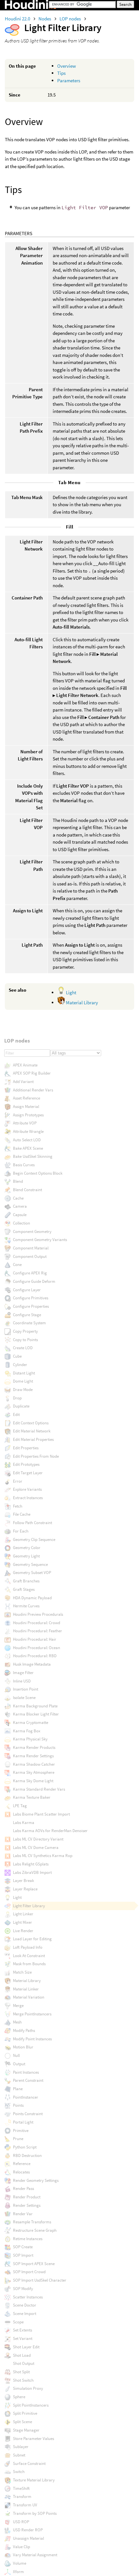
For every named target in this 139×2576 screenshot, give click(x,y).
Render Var (23, 2214)
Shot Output (24, 2363)
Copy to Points (25, 1340)
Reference (22, 2164)
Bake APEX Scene (28, 1148)
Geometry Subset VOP (32, 1573)
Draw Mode (23, 1390)
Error (18, 1481)
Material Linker (26, 1989)
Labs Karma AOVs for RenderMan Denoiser (50, 1831)
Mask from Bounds (29, 1964)
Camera (20, 1206)
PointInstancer (26, 2097)
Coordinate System (29, 1323)
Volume (20, 2563)
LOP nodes (71, 19)
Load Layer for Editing (32, 1939)
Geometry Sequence (30, 1564)
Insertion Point (26, 1689)
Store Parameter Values (33, 2439)
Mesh (17, 2022)
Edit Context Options (31, 1423)
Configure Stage (27, 1315)
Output (19, 2064)
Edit (16, 1414)
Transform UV (25, 2505)
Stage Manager (26, 2430)
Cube (17, 1356)
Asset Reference (27, 1098)
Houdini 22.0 (18, 19)
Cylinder (20, 1365)
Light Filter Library (29, 1906)
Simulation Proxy (28, 2388)
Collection (21, 1223)
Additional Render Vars (33, 1090)
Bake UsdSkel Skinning (33, 1156)
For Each (21, 1531)
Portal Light (23, 2122)
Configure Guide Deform (34, 1281)
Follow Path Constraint (32, 1523)
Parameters (69, 80)
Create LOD (23, 1348)
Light (71, 992)
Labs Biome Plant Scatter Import (41, 1814)
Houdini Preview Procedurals (38, 1614)
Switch (19, 2472)
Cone (17, 1265)
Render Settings (27, 2205)
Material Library (81, 1003)
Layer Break (23, 1881)
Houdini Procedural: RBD (35, 1656)
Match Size (22, 1972)
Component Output (30, 1256)
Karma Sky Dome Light (33, 1781)
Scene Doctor (25, 2305)
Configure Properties (31, 1306)
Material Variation (29, 1997)
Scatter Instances (28, 2297)
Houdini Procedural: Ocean (37, 1648)
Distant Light (24, 1373)
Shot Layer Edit (26, 2347)
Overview (67, 66)
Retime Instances (28, 2239)
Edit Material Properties (33, 1439)
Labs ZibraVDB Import (32, 1872)
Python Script (25, 2147)
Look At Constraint (29, 1956)
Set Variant (23, 2338)
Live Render (23, 1931)
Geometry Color (27, 1548)
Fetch (18, 1506)
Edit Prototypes (26, 1464)
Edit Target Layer (28, 1473)
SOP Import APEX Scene (34, 2264)
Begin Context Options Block (38, 1173)
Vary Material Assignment (35, 2555)
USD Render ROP (28, 2530)
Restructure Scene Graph (35, 2230)
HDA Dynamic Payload (32, 1598)
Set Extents (22, 2330)
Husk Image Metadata (32, 1664)
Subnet (19, 2455)
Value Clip (21, 2547)
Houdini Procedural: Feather (37, 1631)
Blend (18, 1181)
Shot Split (21, 2372)
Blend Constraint (27, 1190)
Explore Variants (27, 1489)
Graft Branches (26, 1581)
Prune (18, 2139)
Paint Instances (26, 2072)
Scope (18, 2322)
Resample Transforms (32, 2222)
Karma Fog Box (27, 1731)
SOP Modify (23, 2289)
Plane (18, 2089)
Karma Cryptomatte (31, 1722)
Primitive (21, 2131)
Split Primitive (25, 2413)
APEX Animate (25, 1065)
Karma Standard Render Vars (39, 1789)
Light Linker (23, 1914)
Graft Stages (24, 1589)
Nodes (45, 19)
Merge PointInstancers (32, 2014)
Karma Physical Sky (30, 1739)
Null (16, 2055)
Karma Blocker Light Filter (36, 1714)
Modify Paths (24, 2030)
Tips (61, 73)
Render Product (27, 2197)
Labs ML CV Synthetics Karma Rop (43, 1856)
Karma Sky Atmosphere (34, 1772)
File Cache (22, 1514)
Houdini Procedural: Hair (35, 1639)
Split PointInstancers (31, 2405)
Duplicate (21, 1406)
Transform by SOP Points (35, 2513)
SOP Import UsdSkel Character (40, 2280)
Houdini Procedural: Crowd (37, 1623)
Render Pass (23, 2188)
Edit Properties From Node (36, 1456)
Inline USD (22, 1681)
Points (18, 2105)
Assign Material (26, 1106)
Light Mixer (22, 1922)
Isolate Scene (24, 1698)
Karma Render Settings (33, 1756)
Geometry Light (26, 1556)
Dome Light (23, 1381)
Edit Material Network (32, 1431)
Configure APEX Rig (30, 1273)
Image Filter (23, 1673)
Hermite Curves (26, 1606)
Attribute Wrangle (28, 1131)
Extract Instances (28, 1498)
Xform (18, 2572)
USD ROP (21, 2522)
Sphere (19, 2397)
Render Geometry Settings (36, 2180)
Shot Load (22, 2355)
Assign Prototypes (28, 1115)
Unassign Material (28, 2538)
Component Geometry (32, 1231)
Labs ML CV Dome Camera (36, 1847)
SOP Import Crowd (29, 2272)
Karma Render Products (34, 1747)
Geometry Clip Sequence (34, 1539)
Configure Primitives (31, 1298)
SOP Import (23, 2255)
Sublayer (21, 2447)
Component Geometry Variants (40, 1240)
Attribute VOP (25, 1123)
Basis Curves (24, 1165)
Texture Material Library (34, 2480)
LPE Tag (20, 1806)
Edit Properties (26, 1448)
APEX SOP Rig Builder (32, 1073)
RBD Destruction (27, 2155)
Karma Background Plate (35, 1706)
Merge (18, 2006)
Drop (17, 1398)
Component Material (31, 1248)
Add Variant (23, 1082)
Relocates (21, 2172)
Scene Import (25, 2314)
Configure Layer (27, 1290)
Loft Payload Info (28, 1947)
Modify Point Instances (32, 2039)
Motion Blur (23, 2047)
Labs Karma (24, 1823)
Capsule (20, 1215)
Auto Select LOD (27, 1140)
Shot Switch (23, 2380)
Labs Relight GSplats (31, 1864)
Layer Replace (25, 1889)
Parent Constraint (28, 2080)
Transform (22, 2496)
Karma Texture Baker (32, 1797)
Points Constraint (28, 2114)
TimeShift (21, 2488)
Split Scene (22, 2422)
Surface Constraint (29, 2463)
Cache (18, 1198)
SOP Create (23, 2247)
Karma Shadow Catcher (34, 1764)
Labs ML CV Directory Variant (38, 1839)
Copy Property (25, 1331)
